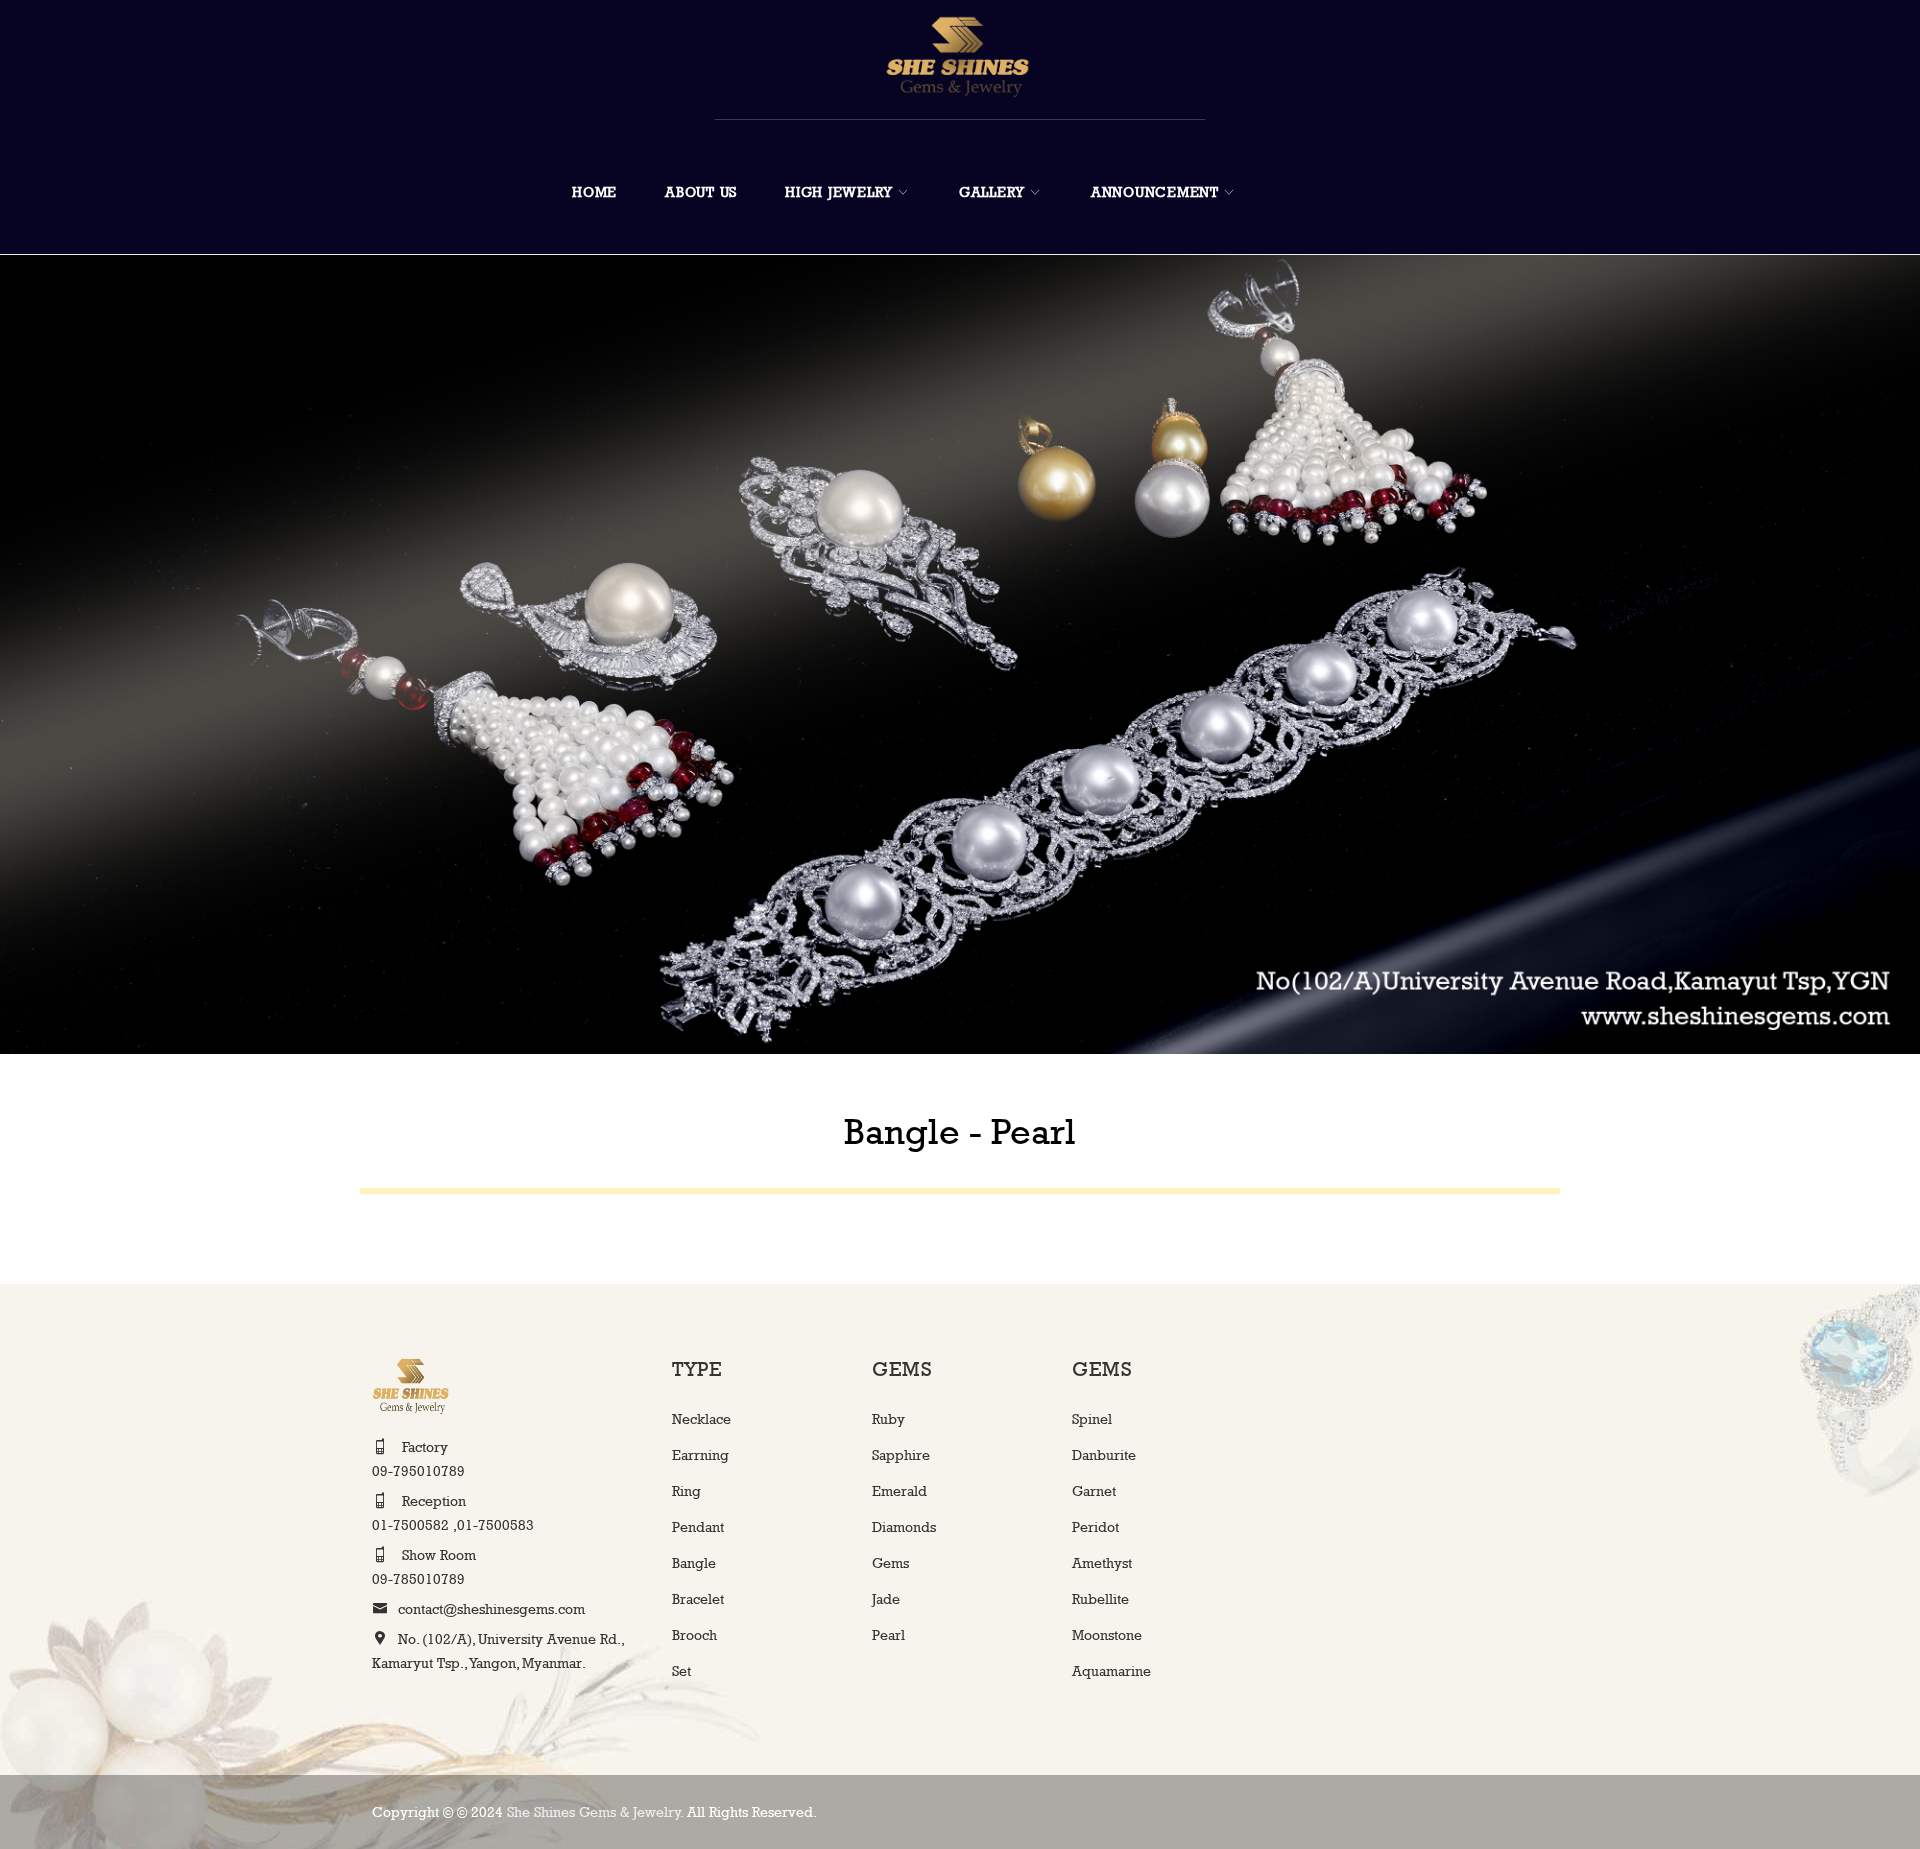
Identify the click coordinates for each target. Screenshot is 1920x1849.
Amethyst (1102, 1562)
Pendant (698, 1526)
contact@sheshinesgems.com (491, 1608)
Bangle (694, 1562)
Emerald (899, 1490)
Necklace (701, 1418)
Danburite (1104, 1454)
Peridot (1095, 1526)
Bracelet (698, 1598)
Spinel (1092, 1418)
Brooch (694, 1634)
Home (594, 191)
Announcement (1155, 191)
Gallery (992, 191)
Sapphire (901, 1454)
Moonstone (1107, 1634)
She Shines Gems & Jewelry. (597, 1811)
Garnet (1094, 1490)
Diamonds (904, 1526)
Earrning (700, 1454)
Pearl (888, 1634)
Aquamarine (1111, 1670)
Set (681, 1670)
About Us (701, 191)
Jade (886, 1598)
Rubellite (1100, 1598)
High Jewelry (839, 191)
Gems (890, 1562)
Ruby (888, 1418)
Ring (686, 1490)
